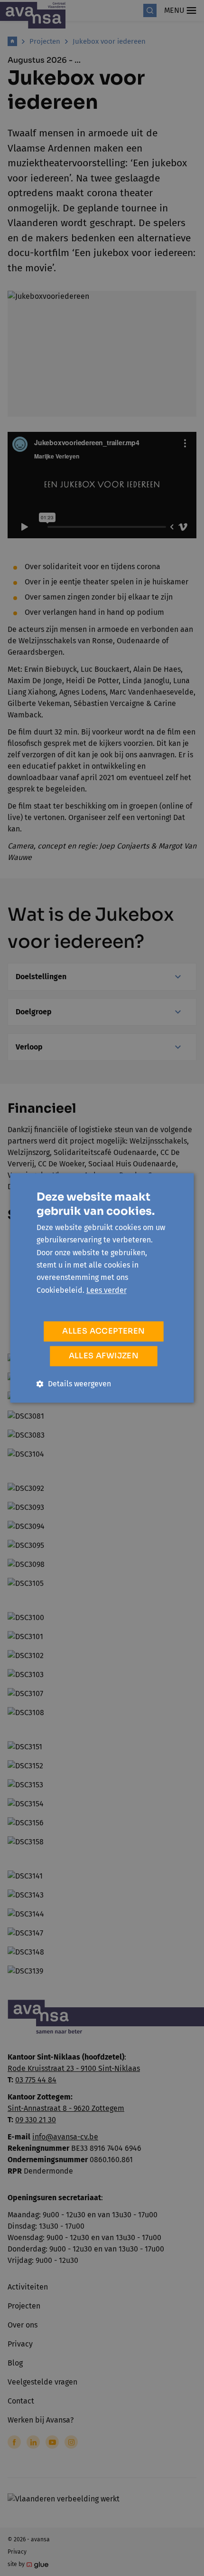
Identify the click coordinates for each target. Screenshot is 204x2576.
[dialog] (102, 1288)
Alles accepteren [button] (103, 1331)
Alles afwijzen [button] (104, 1356)
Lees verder (107, 1290)
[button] (74, 1384)
